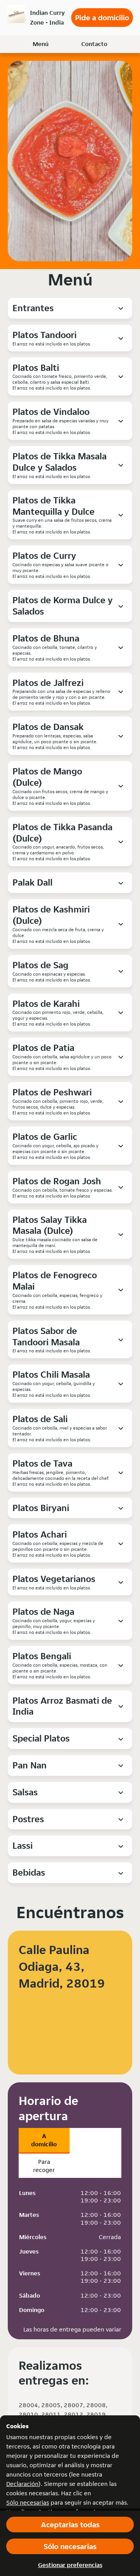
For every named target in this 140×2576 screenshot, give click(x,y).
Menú (41, 44)
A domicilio (44, 2140)
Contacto (94, 44)
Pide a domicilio (102, 18)
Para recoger (44, 2166)
